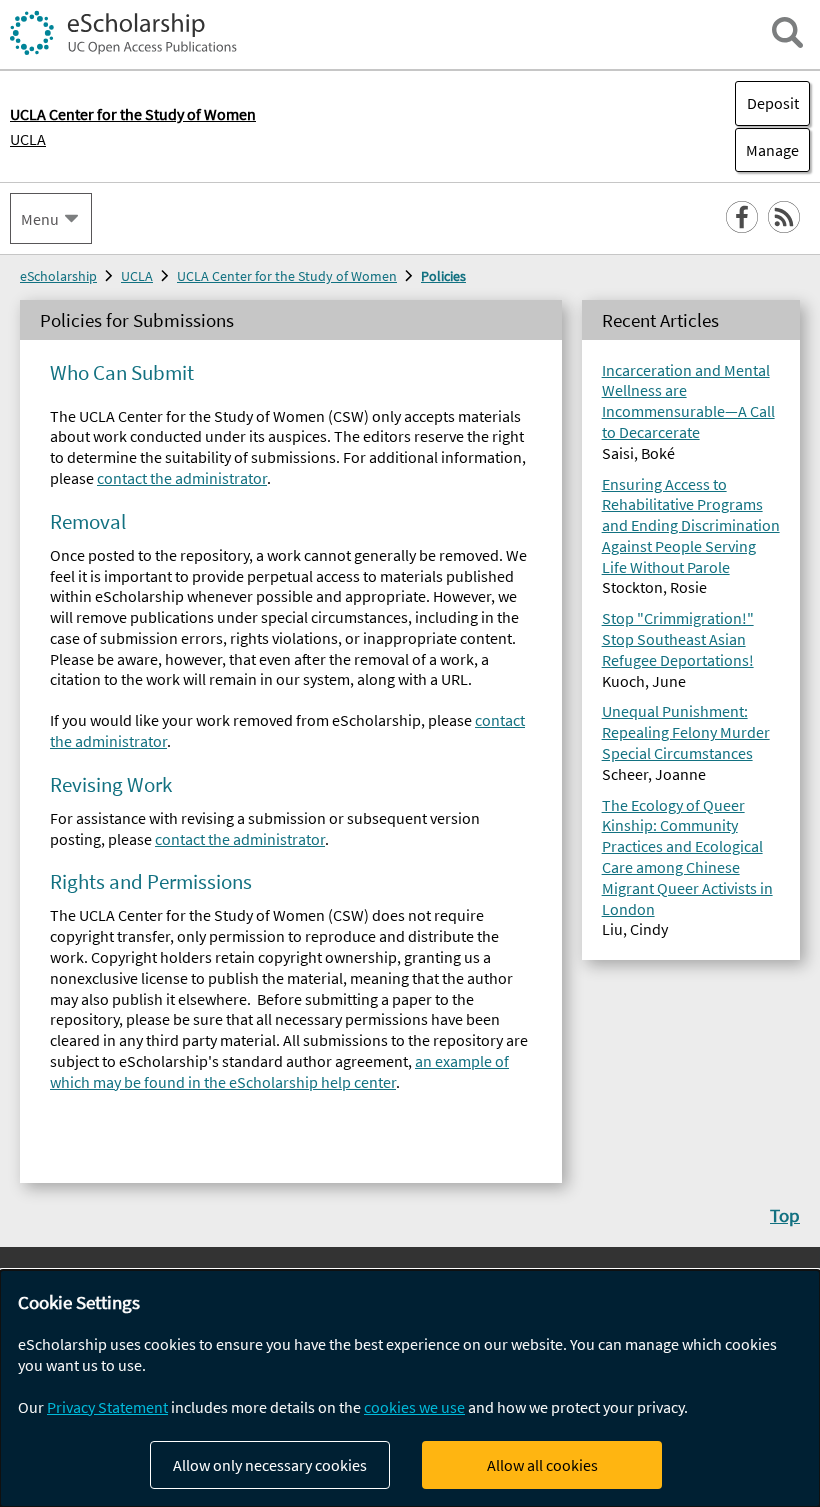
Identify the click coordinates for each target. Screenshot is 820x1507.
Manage (767, 150)
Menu (40, 219)
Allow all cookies (542, 1465)
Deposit (773, 103)
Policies (443, 276)
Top (785, 1215)
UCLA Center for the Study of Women (287, 276)
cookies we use (414, 1407)
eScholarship (58, 276)
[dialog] (410, 1388)
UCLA (28, 139)
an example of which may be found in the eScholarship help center (279, 1071)
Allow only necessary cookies (270, 1465)
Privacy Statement (107, 1407)
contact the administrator (182, 478)
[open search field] (787, 32)
